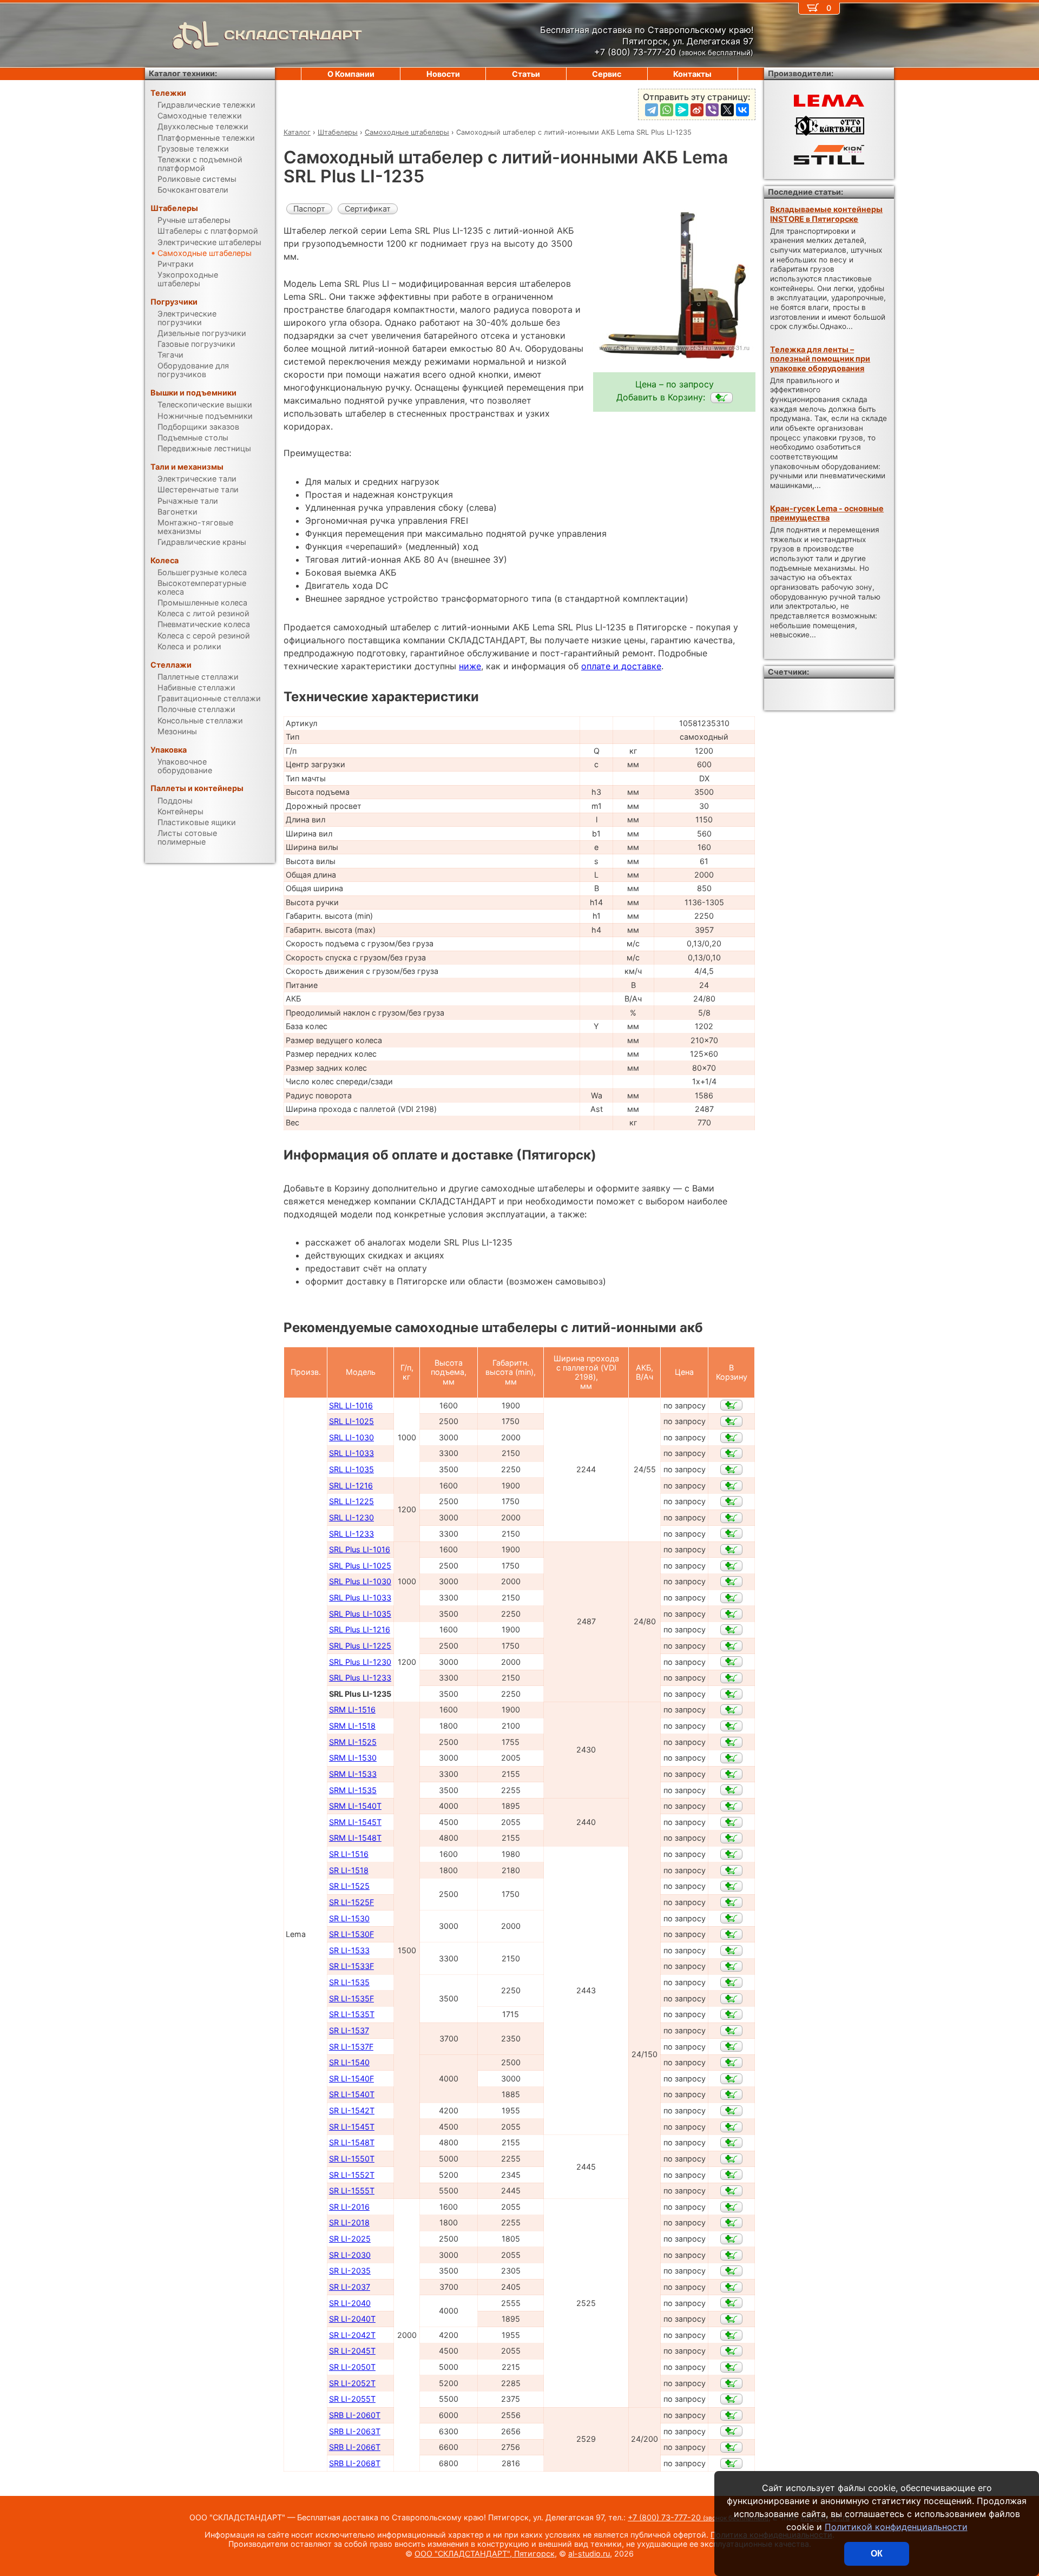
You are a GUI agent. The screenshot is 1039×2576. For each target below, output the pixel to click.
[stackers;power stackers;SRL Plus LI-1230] (731, 1662)
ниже (470, 666)
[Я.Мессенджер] (682, 110)
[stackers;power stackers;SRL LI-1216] (731, 1486)
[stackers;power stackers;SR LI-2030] (731, 2255)
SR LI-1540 (349, 2062)
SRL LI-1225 (351, 1501)
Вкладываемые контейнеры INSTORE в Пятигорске (826, 214)
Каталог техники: (183, 73)
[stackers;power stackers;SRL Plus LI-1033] (731, 1598)
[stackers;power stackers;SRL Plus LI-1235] (722, 398)
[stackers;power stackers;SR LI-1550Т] (731, 2159)
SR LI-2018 (349, 2222)
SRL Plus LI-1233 (360, 1678)
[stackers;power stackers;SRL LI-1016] (731, 1405)
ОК (877, 2554)
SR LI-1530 (349, 1918)
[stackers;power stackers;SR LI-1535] (731, 1982)
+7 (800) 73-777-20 (698, 2517)
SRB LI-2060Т (355, 2415)
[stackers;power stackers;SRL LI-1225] (731, 1501)
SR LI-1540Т (352, 2094)
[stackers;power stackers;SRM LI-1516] (731, 1710)
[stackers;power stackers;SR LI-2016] (731, 2207)
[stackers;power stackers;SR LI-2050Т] (731, 2367)
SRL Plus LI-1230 (360, 1662)
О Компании (351, 74)
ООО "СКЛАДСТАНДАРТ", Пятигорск (485, 2554)
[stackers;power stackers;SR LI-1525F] (731, 1902)
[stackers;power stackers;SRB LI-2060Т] (731, 2415)
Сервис (607, 74)
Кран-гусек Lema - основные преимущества (827, 513)
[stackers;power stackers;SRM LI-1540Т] (731, 1806)
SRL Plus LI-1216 (360, 1629)
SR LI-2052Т (352, 2383)
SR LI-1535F (351, 1998)
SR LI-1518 (349, 1870)
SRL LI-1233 (351, 1534)
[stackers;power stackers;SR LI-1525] (731, 1886)
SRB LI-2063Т (355, 2431)
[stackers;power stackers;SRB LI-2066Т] (731, 2447)
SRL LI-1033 (351, 1453)
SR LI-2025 (350, 2239)
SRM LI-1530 (353, 1758)
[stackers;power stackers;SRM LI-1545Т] (731, 1822)
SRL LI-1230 (351, 1517)
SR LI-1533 (349, 1950)
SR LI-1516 (349, 1854)
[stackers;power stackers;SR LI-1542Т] (731, 2111)
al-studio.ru (589, 2554)
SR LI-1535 (349, 1982)
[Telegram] (652, 110)
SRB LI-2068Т (355, 2463)
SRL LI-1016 (351, 1405)
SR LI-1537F (351, 2047)
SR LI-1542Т (352, 2110)
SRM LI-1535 (353, 1790)
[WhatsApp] (667, 110)
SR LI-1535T (352, 2014)
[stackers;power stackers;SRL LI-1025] (731, 1421)
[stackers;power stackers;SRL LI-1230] (731, 1518)
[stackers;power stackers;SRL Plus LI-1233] (731, 1678)
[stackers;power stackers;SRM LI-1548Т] (731, 1838)
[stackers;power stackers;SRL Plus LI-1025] (731, 1566)
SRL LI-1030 (351, 1437)
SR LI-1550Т (352, 2159)
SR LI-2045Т (352, 2351)
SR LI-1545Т (352, 2127)
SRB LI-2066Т (355, 2447)
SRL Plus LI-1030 (360, 1581)
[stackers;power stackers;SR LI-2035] (731, 2271)
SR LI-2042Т (352, 2335)
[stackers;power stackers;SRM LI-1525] (731, 1742)
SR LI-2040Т (352, 2319)
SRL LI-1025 (351, 1421)
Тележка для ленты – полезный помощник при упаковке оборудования (820, 359)
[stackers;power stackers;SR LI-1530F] (731, 1934)
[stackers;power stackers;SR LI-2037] (731, 2287)
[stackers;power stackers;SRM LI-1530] (731, 1758)
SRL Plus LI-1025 (360, 1566)
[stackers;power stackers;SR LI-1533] (731, 1951)
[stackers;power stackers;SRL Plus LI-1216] (731, 1630)
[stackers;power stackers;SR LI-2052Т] (731, 2383)
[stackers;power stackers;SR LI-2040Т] (731, 2319)
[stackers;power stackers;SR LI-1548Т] (731, 2143)
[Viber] (712, 110)
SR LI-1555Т (352, 2190)
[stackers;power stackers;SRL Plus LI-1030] (731, 1582)
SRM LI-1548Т (355, 1838)
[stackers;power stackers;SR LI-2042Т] (731, 2335)
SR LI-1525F (351, 1902)
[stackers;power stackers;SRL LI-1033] (731, 1453)
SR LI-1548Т (352, 2142)
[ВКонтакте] (742, 110)
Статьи (526, 74)
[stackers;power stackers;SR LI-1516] (731, 1854)
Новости (443, 74)
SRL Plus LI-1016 (360, 1549)
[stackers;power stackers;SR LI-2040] (731, 2303)
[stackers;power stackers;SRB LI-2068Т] (731, 2463)
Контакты (692, 74)
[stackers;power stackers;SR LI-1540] (731, 2063)
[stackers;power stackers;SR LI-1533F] (731, 1966)
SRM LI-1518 (352, 1726)
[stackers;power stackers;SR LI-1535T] (731, 2014)
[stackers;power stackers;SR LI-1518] (731, 1870)
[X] (727, 110)
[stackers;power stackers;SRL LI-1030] (731, 1438)
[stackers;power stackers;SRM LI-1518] (731, 1726)
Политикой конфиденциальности (896, 2527)
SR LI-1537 (349, 2030)
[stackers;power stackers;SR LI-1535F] (731, 1999)
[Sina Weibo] (697, 110)
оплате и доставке (621, 666)
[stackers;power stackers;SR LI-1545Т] (731, 2127)
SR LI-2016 (349, 2207)
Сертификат (368, 209)
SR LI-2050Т (352, 2367)
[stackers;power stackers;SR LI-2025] (731, 2239)
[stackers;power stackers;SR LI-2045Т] (731, 2351)
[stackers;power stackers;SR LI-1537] (731, 2031)
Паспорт (309, 209)
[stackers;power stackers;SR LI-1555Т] (731, 2191)
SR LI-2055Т (352, 2399)
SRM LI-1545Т (355, 1822)
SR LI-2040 (350, 2303)
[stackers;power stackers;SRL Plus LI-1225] (731, 1646)
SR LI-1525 (349, 1886)
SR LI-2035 (350, 2271)
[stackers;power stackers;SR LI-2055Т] (731, 2399)
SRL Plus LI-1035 (360, 1614)
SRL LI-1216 (351, 1485)
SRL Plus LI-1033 (360, 1597)
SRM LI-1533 (353, 1774)
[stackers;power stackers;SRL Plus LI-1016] (731, 1550)
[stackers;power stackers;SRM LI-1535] (731, 1790)
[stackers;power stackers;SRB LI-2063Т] (731, 2431)
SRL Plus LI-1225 (360, 1646)
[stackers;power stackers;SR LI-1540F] (731, 2079)
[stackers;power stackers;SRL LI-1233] (731, 1533)
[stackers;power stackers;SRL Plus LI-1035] (731, 1614)
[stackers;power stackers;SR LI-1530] (731, 1918)
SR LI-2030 (350, 2255)
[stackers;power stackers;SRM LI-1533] (731, 1774)
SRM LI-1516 (352, 1709)
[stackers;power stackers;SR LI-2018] (731, 2223)
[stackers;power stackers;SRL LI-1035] (731, 1470)
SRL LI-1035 (351, 1469)
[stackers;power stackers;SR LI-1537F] (731, 2046)
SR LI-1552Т (352, 2175)
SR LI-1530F (351, 1934)
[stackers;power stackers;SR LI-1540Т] (731, 2094)
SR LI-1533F (351, 1966)
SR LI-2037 (350, 2287)
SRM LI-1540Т (355, 1806)
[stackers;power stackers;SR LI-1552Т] (731, 2175)
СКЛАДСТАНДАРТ (293, 35)
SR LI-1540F (351, 2078)
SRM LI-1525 (353, 1742)
